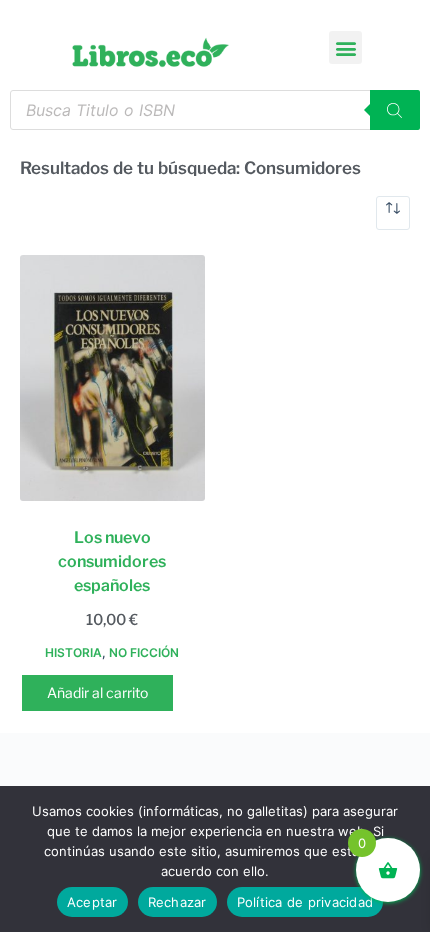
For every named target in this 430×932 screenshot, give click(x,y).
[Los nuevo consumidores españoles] (112, 378)
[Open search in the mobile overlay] (215, 110)
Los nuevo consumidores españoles (112, 561)
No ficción (144, 652)
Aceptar (92, 902)
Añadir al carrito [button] (97, 692)
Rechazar (177, 902)
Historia (73, 652)
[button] (345, 47)
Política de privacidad (305, 902)
